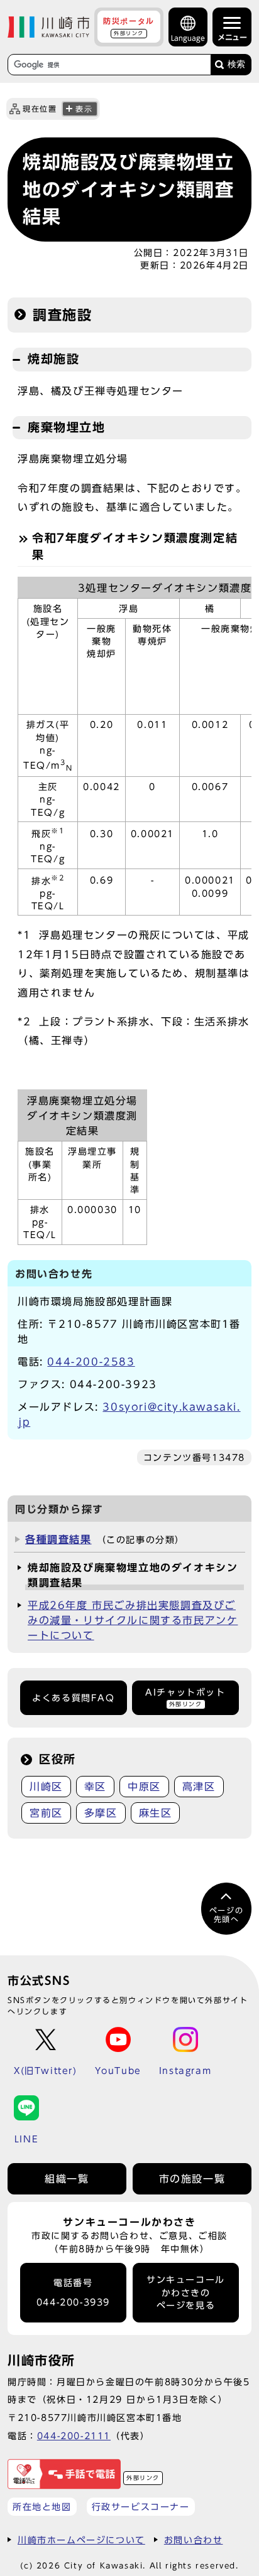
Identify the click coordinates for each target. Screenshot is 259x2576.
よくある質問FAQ (73, 1698)
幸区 (95, 1787)
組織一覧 (67, 2179)
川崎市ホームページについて (81, 2540)
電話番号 (73, 2293)
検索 (236, 64)
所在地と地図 (42, 2507)
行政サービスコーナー (141, 2507)
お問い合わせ (194, 2540)
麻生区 (156, 1813)
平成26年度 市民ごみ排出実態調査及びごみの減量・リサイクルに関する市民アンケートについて (133, 1620)
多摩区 (101, 1813)
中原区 (144, 1787)
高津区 (199, 1787)
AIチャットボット (185, 1697)
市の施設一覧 (192, 2179)
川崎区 (46, 1787)
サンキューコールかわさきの (186, 2293)
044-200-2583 (91, 1362)
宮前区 (46, 1813)
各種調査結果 (58, 1539)
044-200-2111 (74, 2436)
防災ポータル (129, 26)
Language (188, 38)
